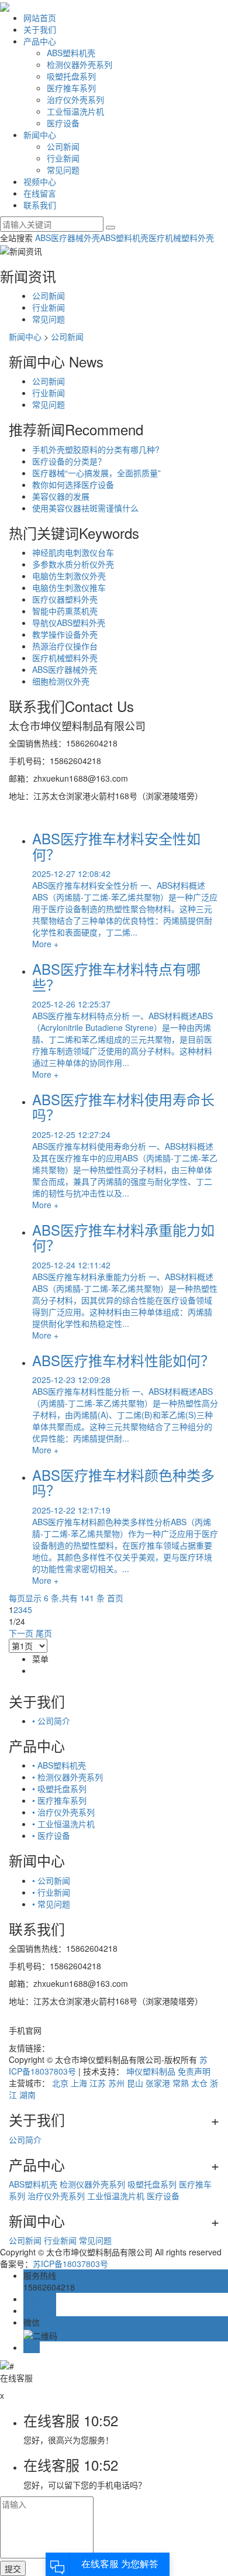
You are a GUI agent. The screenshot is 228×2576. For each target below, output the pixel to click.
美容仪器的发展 (61, 496)
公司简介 (25, 2140)
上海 (79, 2083)
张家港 (158, 2083)
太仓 (199, 2083)
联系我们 (40, 205)
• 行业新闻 (51, 1892)
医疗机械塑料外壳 (181, 238)
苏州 (116, 2083)
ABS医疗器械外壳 (68, 238)
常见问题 (63, 170)
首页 (115, 1598)
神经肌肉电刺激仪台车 (73, 552)
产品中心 (40, 41)
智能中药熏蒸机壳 (65, 611)
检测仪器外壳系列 (80, 64)
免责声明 (194, 2071)
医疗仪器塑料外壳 (65, 599)
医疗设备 (63, 123)
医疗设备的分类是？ (69, 461)
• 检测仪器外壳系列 (68, 1777)
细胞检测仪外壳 (61, 681)
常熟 (181, 2083)
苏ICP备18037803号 (70, 2264)
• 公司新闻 (51, 1880)
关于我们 (40, 29)
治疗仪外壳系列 (75, 99)
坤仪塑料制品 (151, 2071)
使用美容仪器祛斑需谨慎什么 (85, 508)
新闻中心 (40, 135)
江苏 (98, 2083)
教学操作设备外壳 (65, 634)
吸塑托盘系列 (71, 76)
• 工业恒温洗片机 (63, 1824)
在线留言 (40, 193)
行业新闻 (63, 158)
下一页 (21, 1633)
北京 (60, 2083)
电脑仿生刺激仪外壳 (69, 576)
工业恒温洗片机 (75, 111)
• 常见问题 (51, 1904)
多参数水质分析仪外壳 (73, 564)
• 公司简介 (51, 1721)
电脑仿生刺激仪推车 (69, 587)
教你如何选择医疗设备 (73, 484)
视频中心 (40, 181)
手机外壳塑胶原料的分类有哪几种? (96, 449)
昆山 (135, 2083)
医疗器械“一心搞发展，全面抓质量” (96, 473)
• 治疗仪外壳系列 (63, 1812)
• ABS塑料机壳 (59, 1765)
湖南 (27, 2094)
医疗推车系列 (71, 88)
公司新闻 (63, 146)
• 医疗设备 (51, 1835)
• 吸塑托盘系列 (59, 1789)
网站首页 (40, 18)
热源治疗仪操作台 (65, 646)
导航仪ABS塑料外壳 (69, 622)
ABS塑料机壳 (71, 53)
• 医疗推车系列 (59, 1800)
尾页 (44, 1633)
